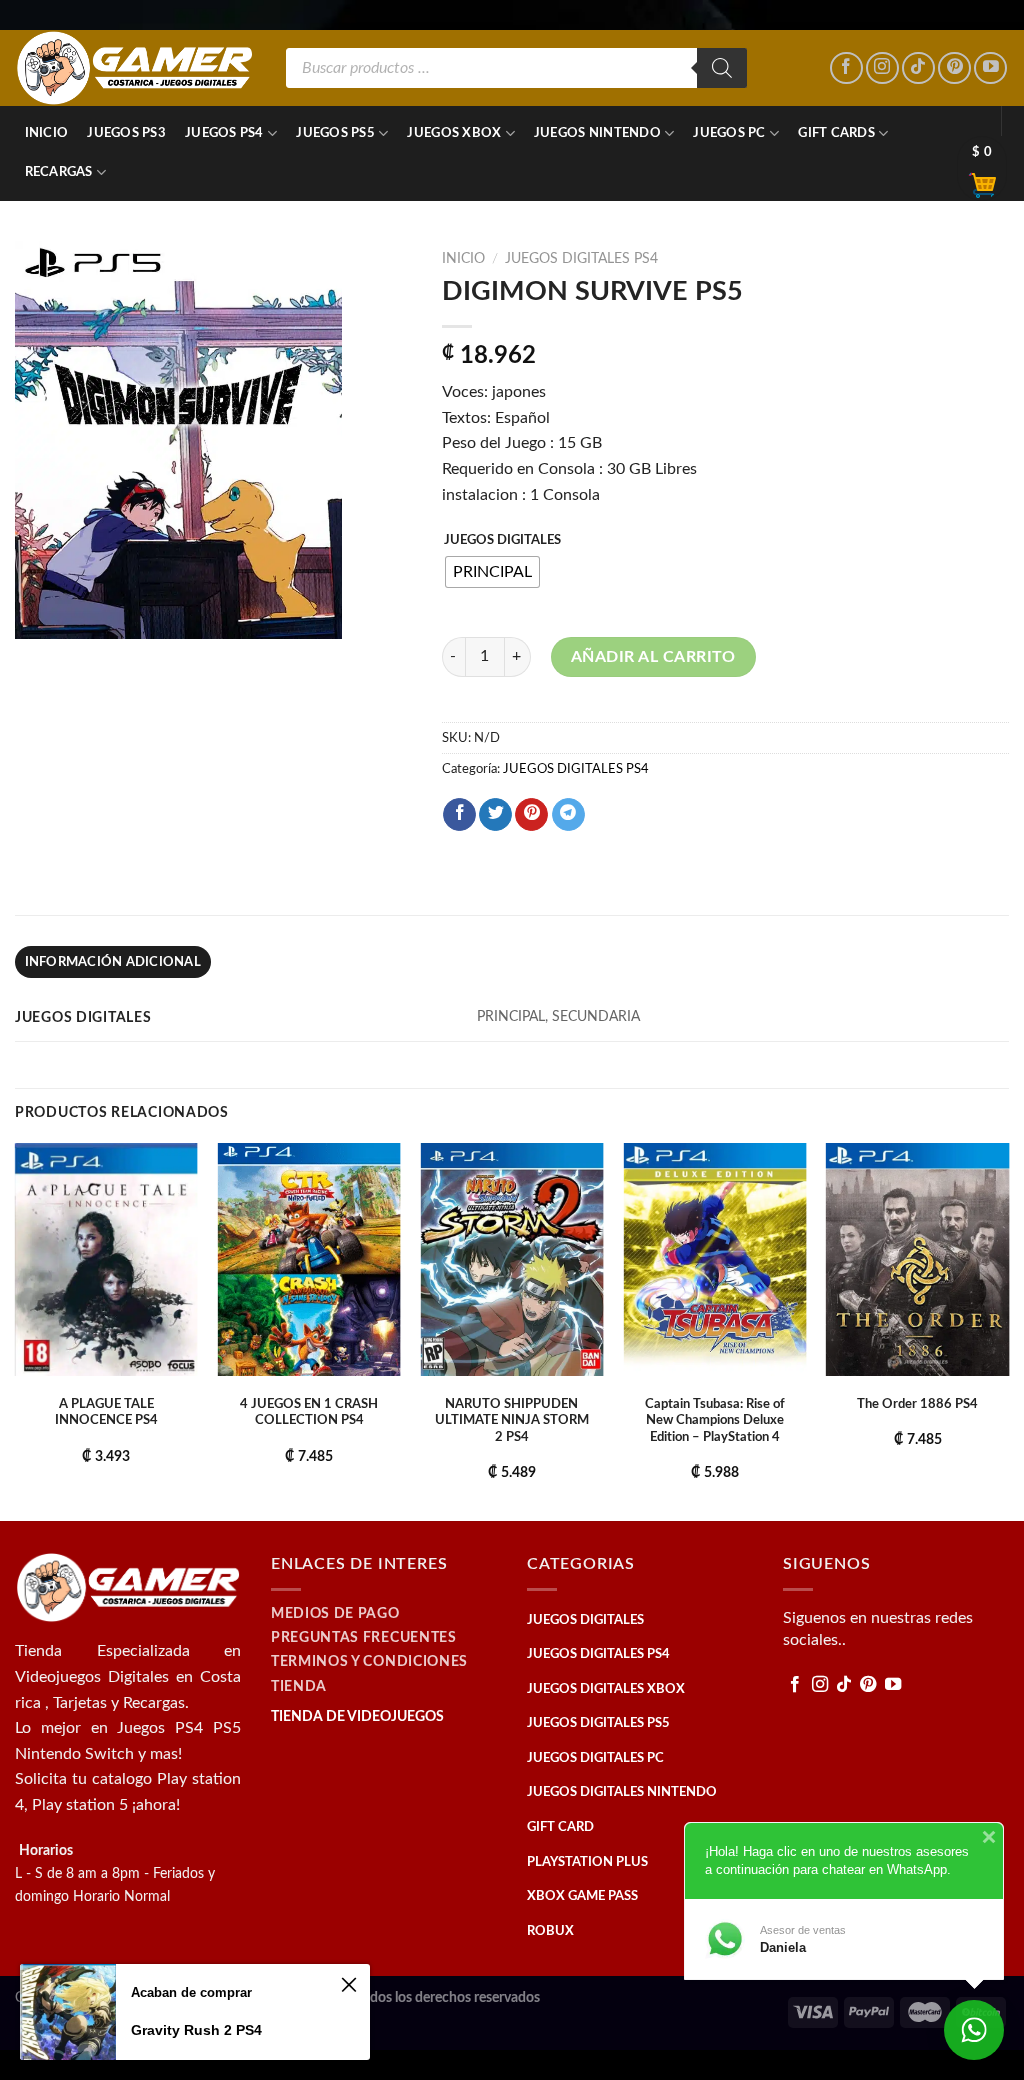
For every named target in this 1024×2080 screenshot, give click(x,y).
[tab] (113, 962)
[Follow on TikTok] (918, 68)
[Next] (1008, 1329)
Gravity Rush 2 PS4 (196, 2030)
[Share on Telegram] (568, 815)
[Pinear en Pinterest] (531, 815)
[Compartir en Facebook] (459, 815)
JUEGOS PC (729, 133)
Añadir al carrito (653, 657)
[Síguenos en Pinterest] (954, 68)
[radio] (492, 572)
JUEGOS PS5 (335, 133)
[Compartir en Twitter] (495, 815)
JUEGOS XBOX (454, 133)
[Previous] (16, 1329)
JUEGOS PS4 (224, 133)
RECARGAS (59, 172)
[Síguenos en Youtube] (990, 68)
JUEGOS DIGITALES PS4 (581, 259)
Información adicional (113, 962)
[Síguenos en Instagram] (882, 68)
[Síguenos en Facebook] (846, 68)
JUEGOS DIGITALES (502, 540)
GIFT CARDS (836, 133)
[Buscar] (722, 68)
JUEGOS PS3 (126, 133)
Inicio (47, 133)
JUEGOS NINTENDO (597, 133)
